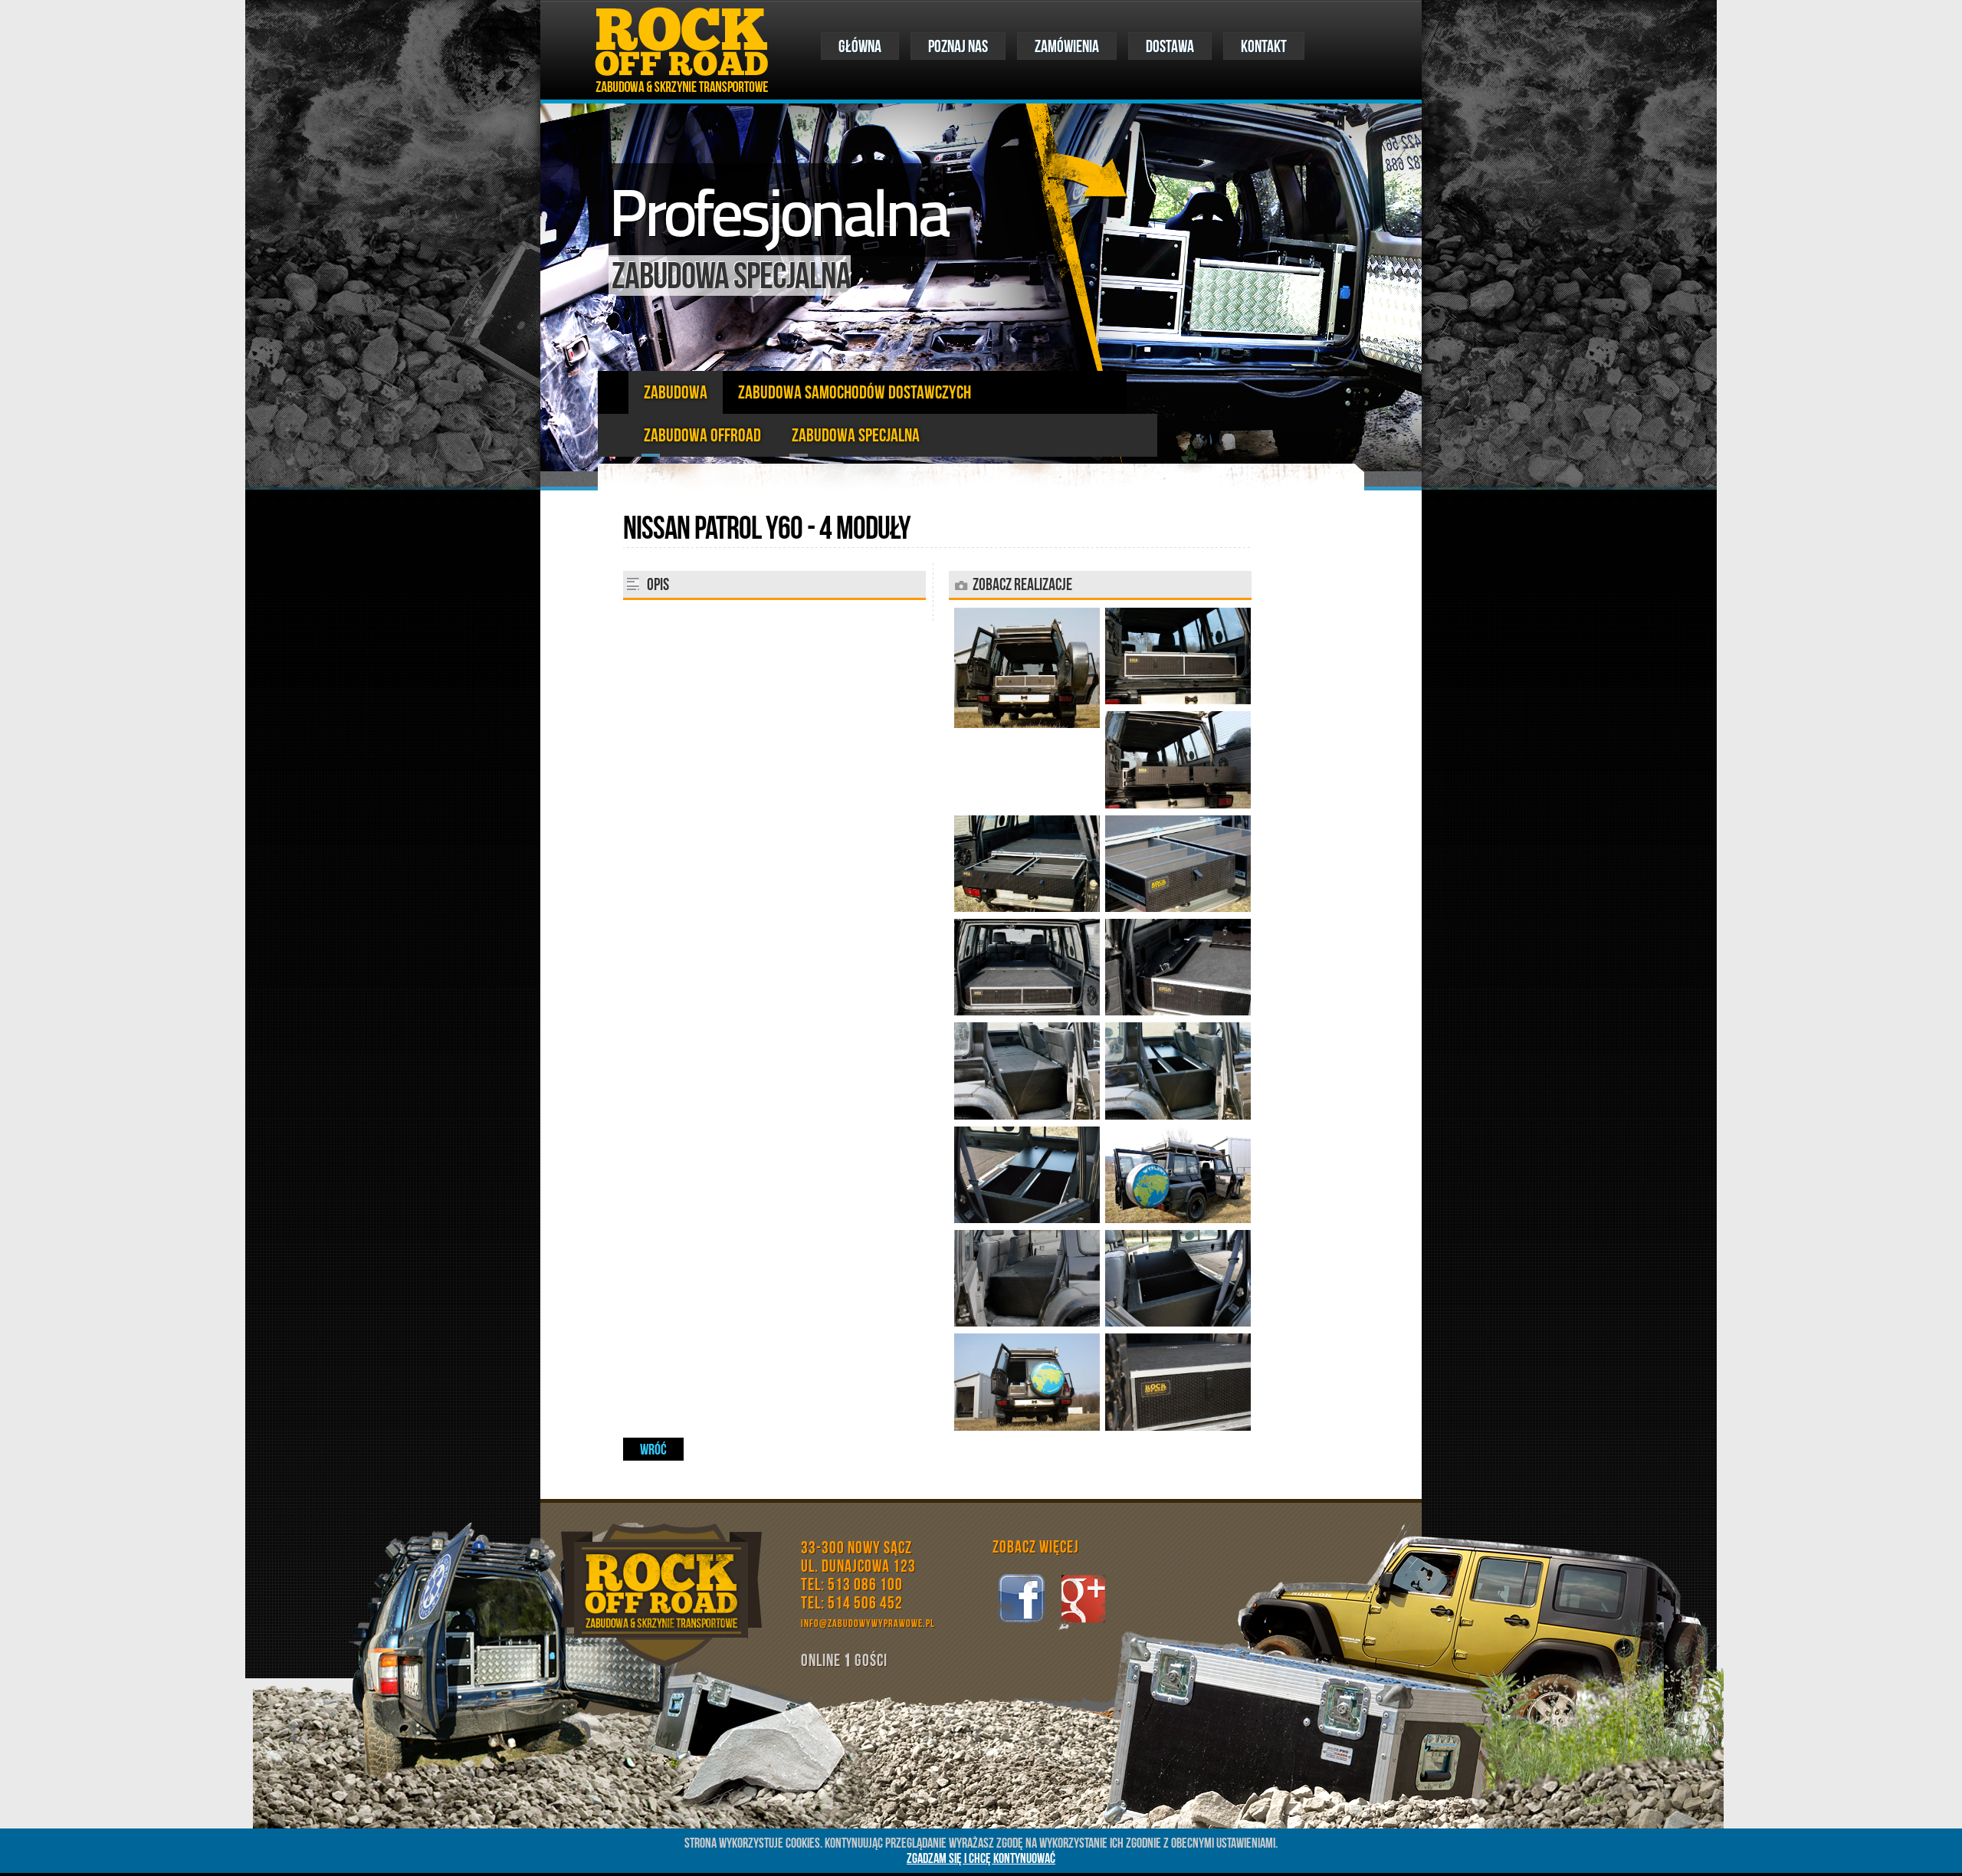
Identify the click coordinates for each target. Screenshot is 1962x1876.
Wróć (653, 1449)
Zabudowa (676, 392)
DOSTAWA (1170, 46)
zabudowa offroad (702, 435)
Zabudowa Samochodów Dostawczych (855, 392)
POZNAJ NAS (958, 46)
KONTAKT (1264, 46)
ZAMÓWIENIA (1067, 46)
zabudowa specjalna (856, 435)
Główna (860, 46)
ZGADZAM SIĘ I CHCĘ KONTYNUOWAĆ (981, 1858)
